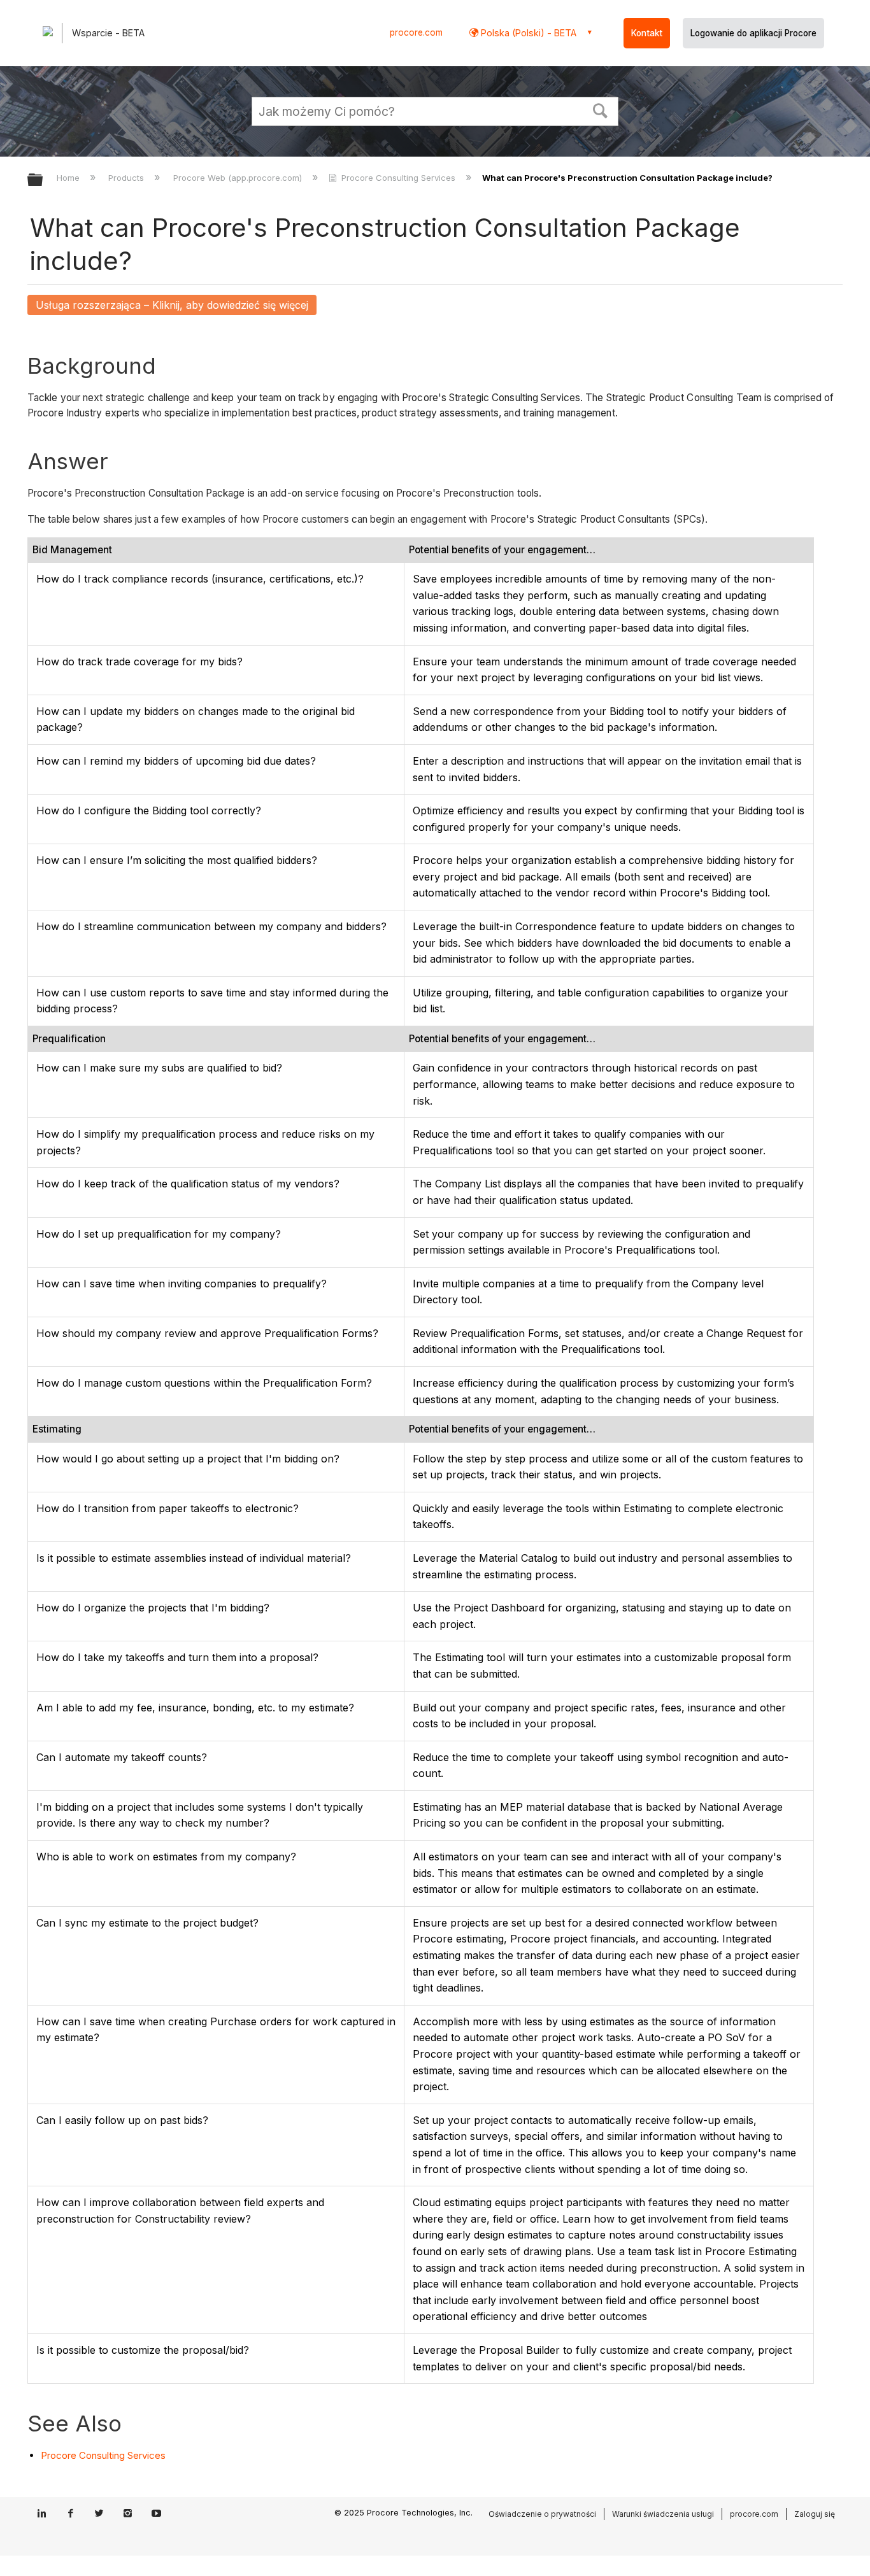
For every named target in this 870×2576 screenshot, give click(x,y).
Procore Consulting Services (398, 178)
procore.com (416, 32)
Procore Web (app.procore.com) (239, 178)
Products (127, 178)
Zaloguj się (815, 2514)
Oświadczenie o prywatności (542, 2514)
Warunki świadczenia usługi (663, 2514)
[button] (601, 110)
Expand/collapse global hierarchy (43, 180)
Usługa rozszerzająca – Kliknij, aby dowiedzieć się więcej (172, 305)
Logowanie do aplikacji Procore (753, 33)
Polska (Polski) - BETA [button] (527, 33)
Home (69, 178)
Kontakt (647, 33)
